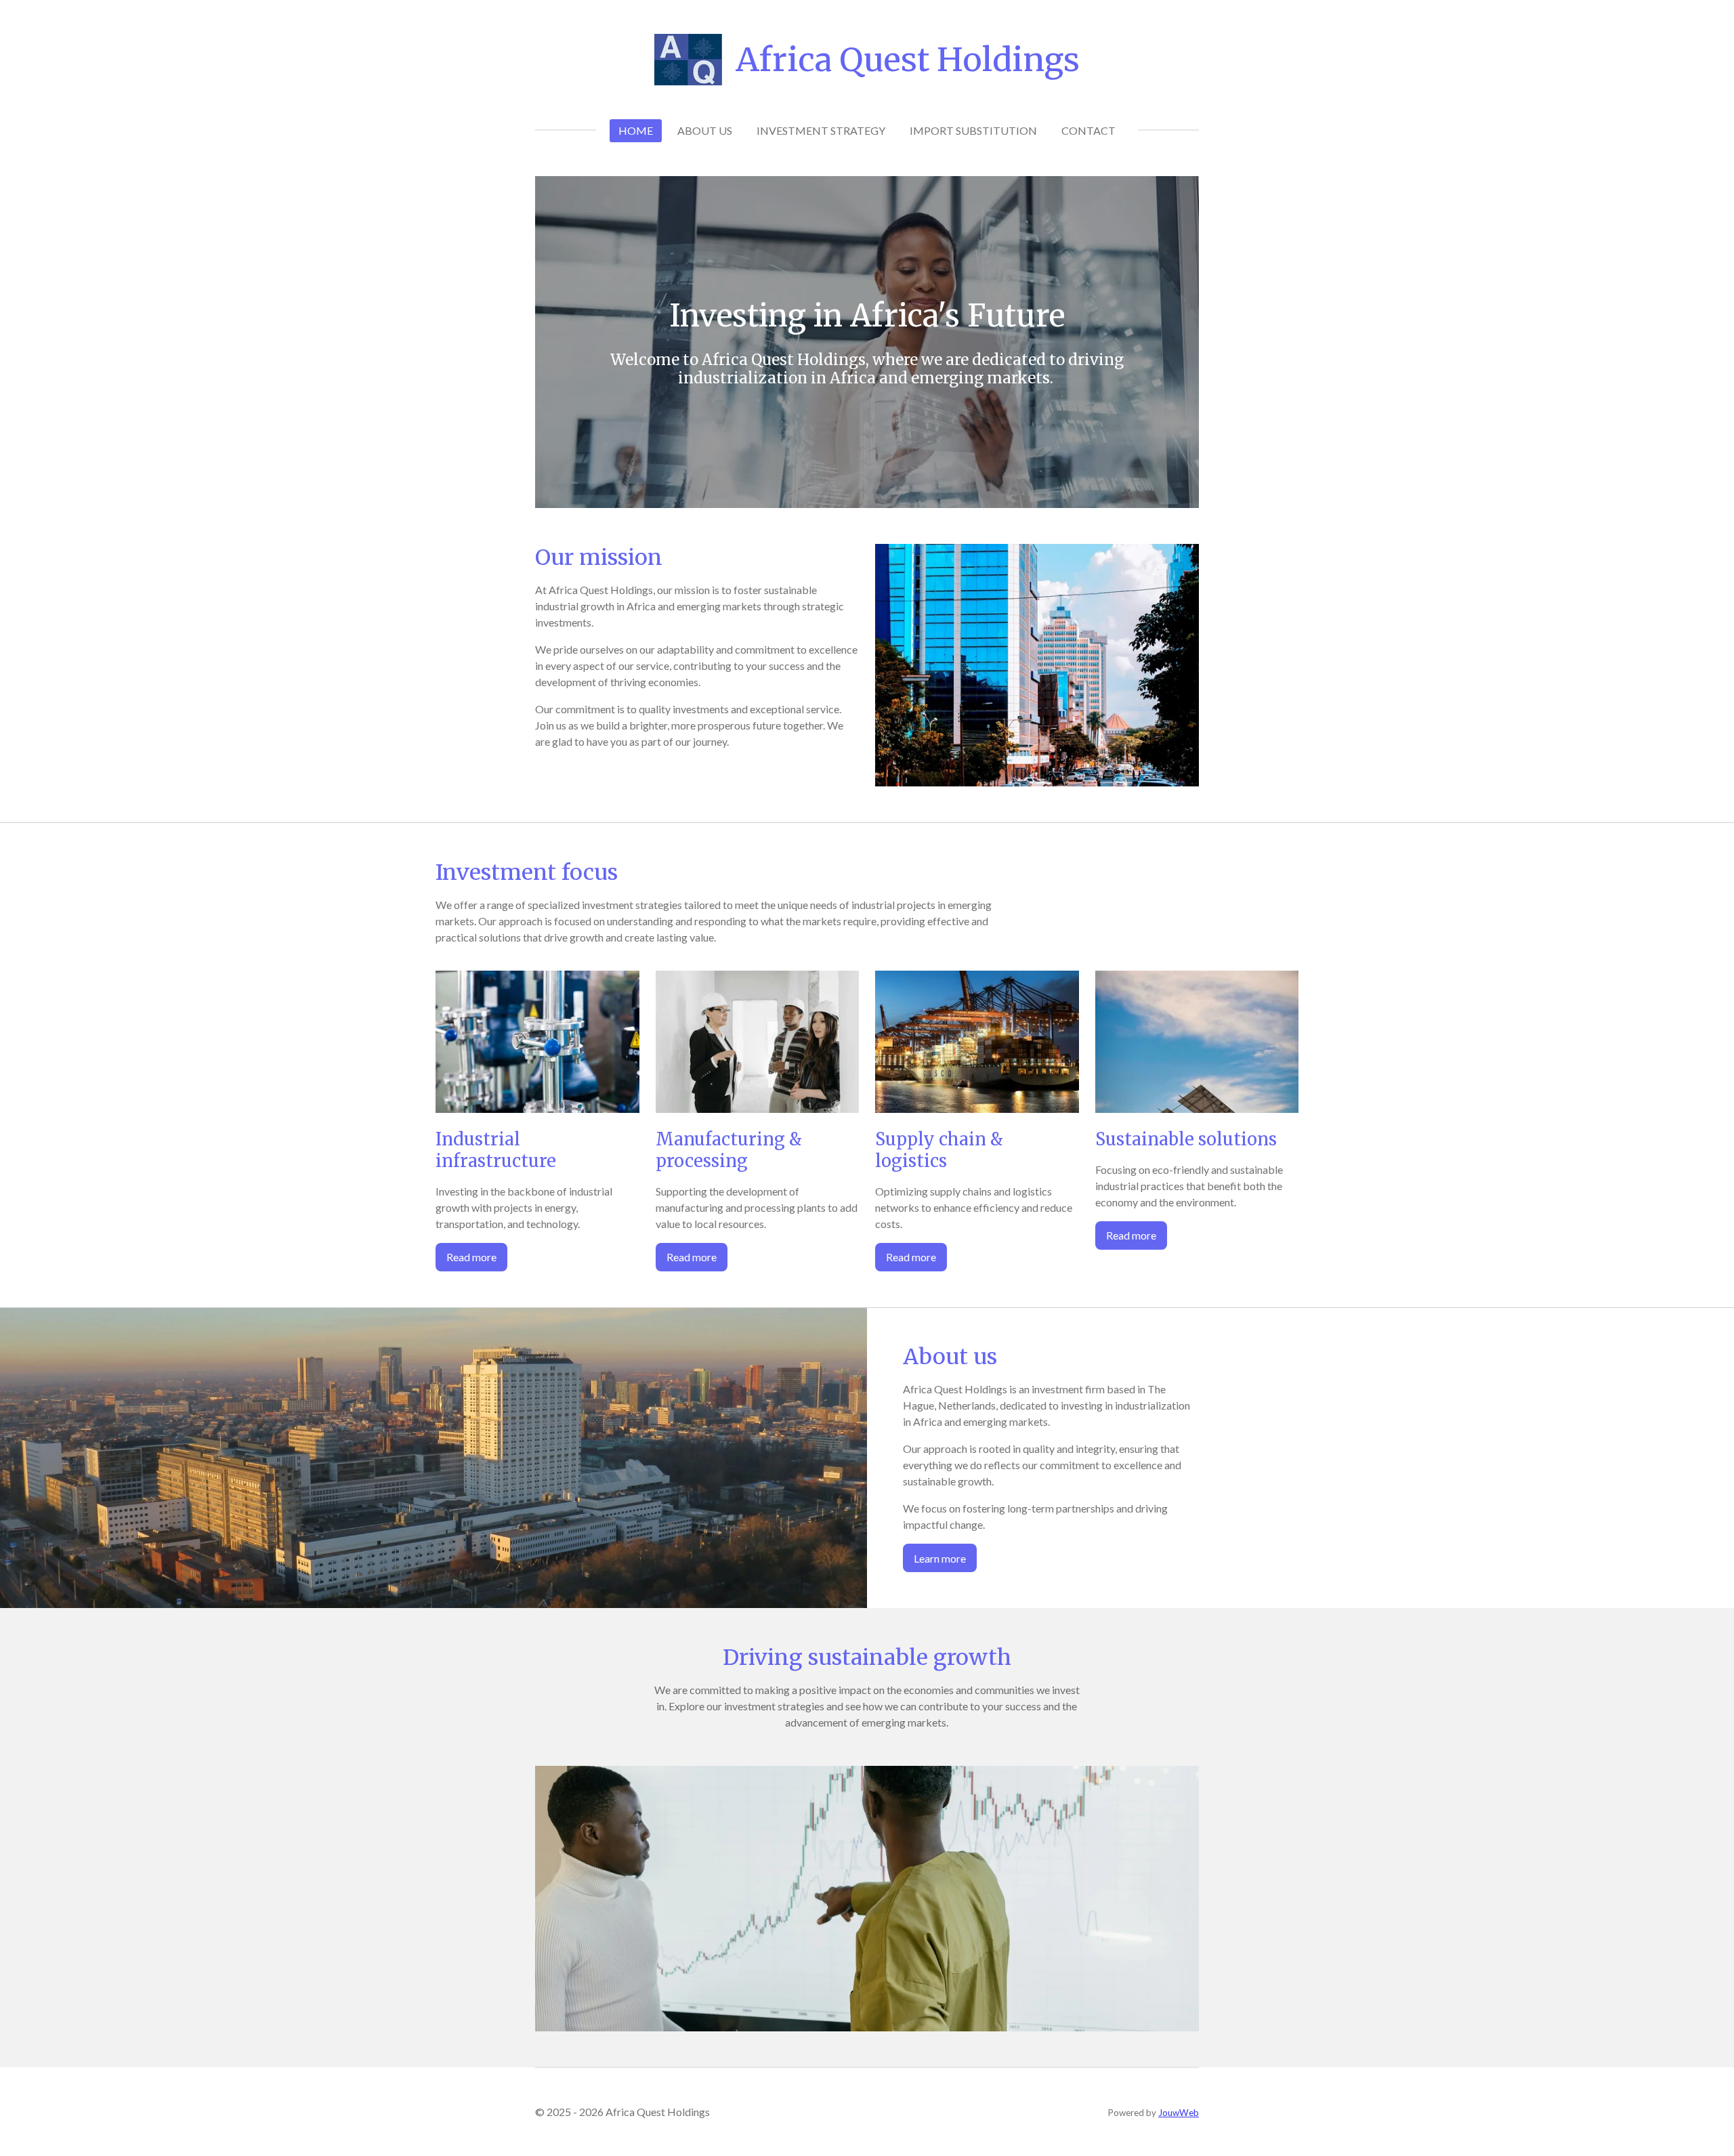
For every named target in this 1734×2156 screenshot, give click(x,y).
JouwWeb (1179, 2113)
